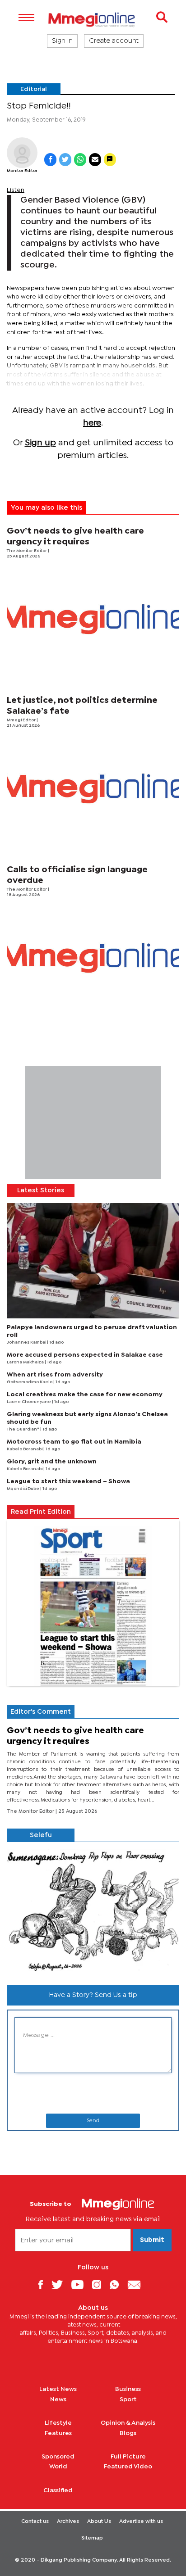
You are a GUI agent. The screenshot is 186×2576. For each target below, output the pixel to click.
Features (58, 2433)
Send (93, 2121)
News (58, 2399)
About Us (99, 2522)
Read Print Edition (41, 1512)
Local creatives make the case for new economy (85, 1394)
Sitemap (92, 2538)
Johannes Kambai (27, 1342)
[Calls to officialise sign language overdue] (93, 958)
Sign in (62, 41)
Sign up (40, 443)
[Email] (137, 2284)
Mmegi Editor (22, 720)
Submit (152, 2240)
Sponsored (58, 2457)
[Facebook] (44, 2284)
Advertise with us (141, 2522)
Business (128, 2389)
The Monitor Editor (27, 551)
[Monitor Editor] (22, 153)
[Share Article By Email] (95, 160)
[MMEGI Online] (93, 20)
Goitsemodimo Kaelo (30, 1382)
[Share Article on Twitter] (65, 160)
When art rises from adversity (55, 1375)
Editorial (34, 89)
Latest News (58, 2389)
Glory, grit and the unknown (52, 1462)
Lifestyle (58, 2423)
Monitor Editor (22, 171)
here (92, 423)
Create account (114, 41)
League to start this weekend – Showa (68, 1481)
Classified (58, 2490)
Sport (128, 2399)
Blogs (128, 2433)
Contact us (35, 2522)
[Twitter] (60, 2284)
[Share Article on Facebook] (50, 160)
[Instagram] (100, 2284)
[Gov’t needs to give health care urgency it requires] (93, 619)
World (58, 2467)
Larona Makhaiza (26, 1362)
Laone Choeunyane (29, 1402)
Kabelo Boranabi (25, 1449)
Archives (68, 2522)
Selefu (41, 1835)
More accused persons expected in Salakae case (85, 1355)
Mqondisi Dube (23, 1489)
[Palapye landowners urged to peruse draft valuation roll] (93, 1261)
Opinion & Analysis (128, 2423)
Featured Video (128, 2467)
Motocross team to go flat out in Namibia (74, 1442)
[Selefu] (93, 1910)
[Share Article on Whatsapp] (80, 160)
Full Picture (128, 2457)
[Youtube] (81, 2284)
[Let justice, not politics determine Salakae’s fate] (93, 788)
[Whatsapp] (118, 2284)
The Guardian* (23, 1429)
